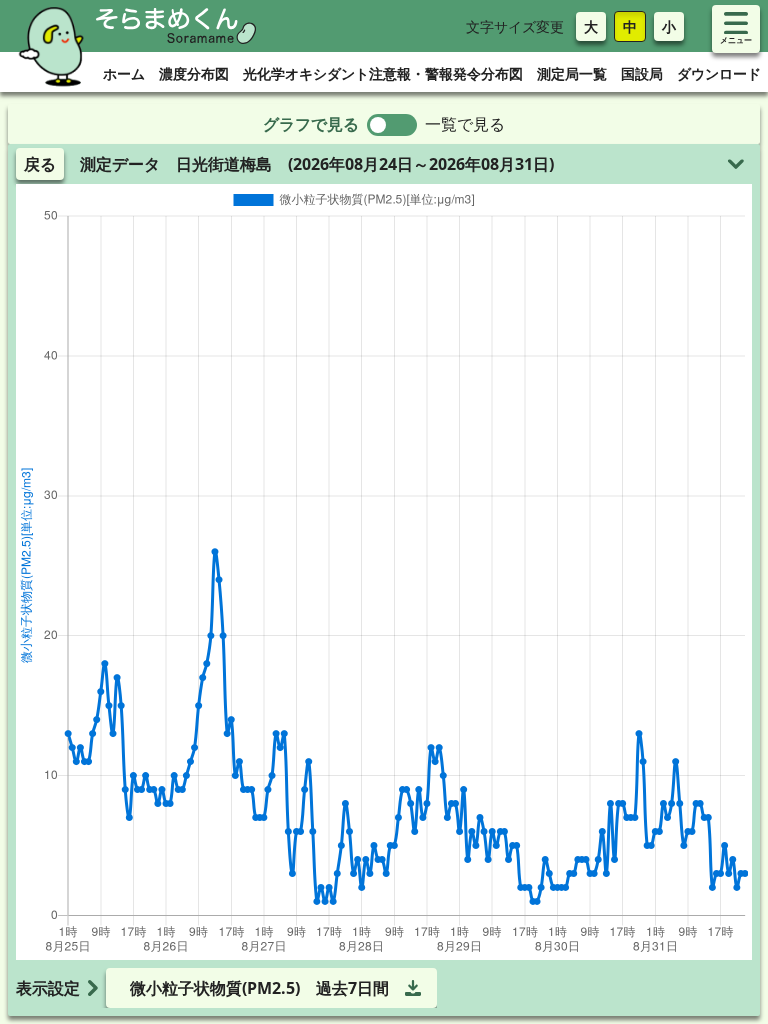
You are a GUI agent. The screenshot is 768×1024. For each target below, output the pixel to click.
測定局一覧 (572, 73)
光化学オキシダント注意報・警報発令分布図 (383, 73)
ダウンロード (719, 73)
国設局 (642, 73)
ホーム (124, 73)
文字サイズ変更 (515, 26)
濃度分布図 (194, 73)
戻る (40, 164)
